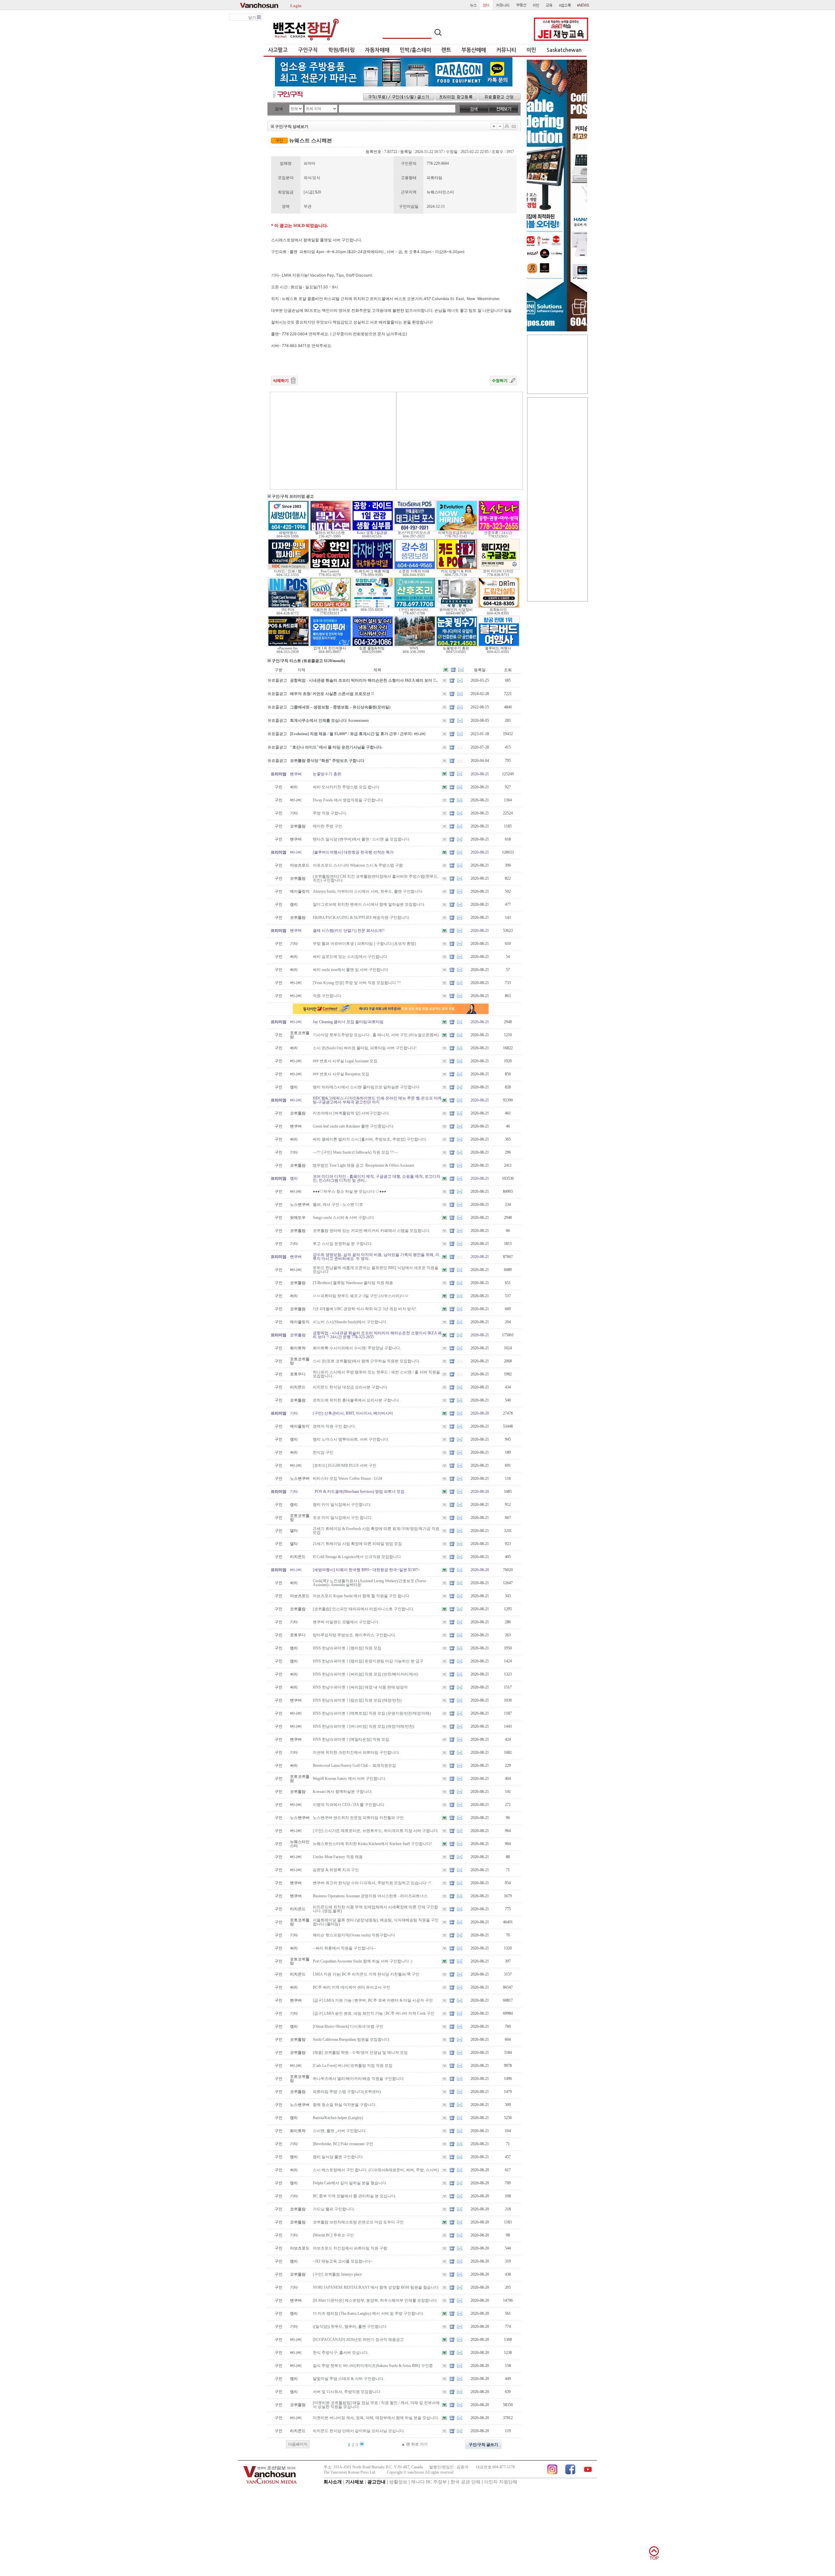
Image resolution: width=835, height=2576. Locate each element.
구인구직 (308, 50)
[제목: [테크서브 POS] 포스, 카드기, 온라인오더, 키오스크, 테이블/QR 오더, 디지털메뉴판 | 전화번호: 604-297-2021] (415, 530)
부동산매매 (474, 50)
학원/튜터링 (341, 50)
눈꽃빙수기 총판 (327, 774)
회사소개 (333, 2482)
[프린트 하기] (507, 126)
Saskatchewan (564, 50)
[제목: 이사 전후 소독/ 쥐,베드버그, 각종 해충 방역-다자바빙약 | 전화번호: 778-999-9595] (373, 568)
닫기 (253, 18)
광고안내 (376, 2482)
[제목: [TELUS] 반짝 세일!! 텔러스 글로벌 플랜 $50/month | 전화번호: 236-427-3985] (331, 530)
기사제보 (355, 2482)
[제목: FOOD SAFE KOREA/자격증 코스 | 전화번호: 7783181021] (331, 607)
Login (296, 5)
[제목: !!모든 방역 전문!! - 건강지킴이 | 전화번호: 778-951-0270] (331, 568)
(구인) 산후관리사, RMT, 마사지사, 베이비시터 (353, 1413)
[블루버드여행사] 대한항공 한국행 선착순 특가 (353, 852)
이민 (531, 50)
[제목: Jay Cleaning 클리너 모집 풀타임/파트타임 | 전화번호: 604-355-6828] (373, 607)
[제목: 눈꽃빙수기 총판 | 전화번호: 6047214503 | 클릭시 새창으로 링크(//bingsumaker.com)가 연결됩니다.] (457, 645)
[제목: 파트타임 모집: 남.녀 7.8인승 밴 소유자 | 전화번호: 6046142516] (373, 530)
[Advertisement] (333, 441)
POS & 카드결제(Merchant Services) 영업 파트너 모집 (359, 1492)
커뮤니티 (506, 50)
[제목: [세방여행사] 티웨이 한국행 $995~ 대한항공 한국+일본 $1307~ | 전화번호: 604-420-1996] (288, 530)
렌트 (446, 50)
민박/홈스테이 (416, 50)
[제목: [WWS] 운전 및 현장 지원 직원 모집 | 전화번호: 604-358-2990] (415, 645)
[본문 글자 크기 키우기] (494, 126)
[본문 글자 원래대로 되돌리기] (500, 126)
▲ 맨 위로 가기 (414, 2444)
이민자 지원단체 (501, 2482)
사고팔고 (278, 50)
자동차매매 (377, 50)
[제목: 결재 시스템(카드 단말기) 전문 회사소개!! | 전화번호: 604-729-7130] (457, 568)
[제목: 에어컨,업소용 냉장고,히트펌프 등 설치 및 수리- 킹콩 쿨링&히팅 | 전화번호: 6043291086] (373, 645)
